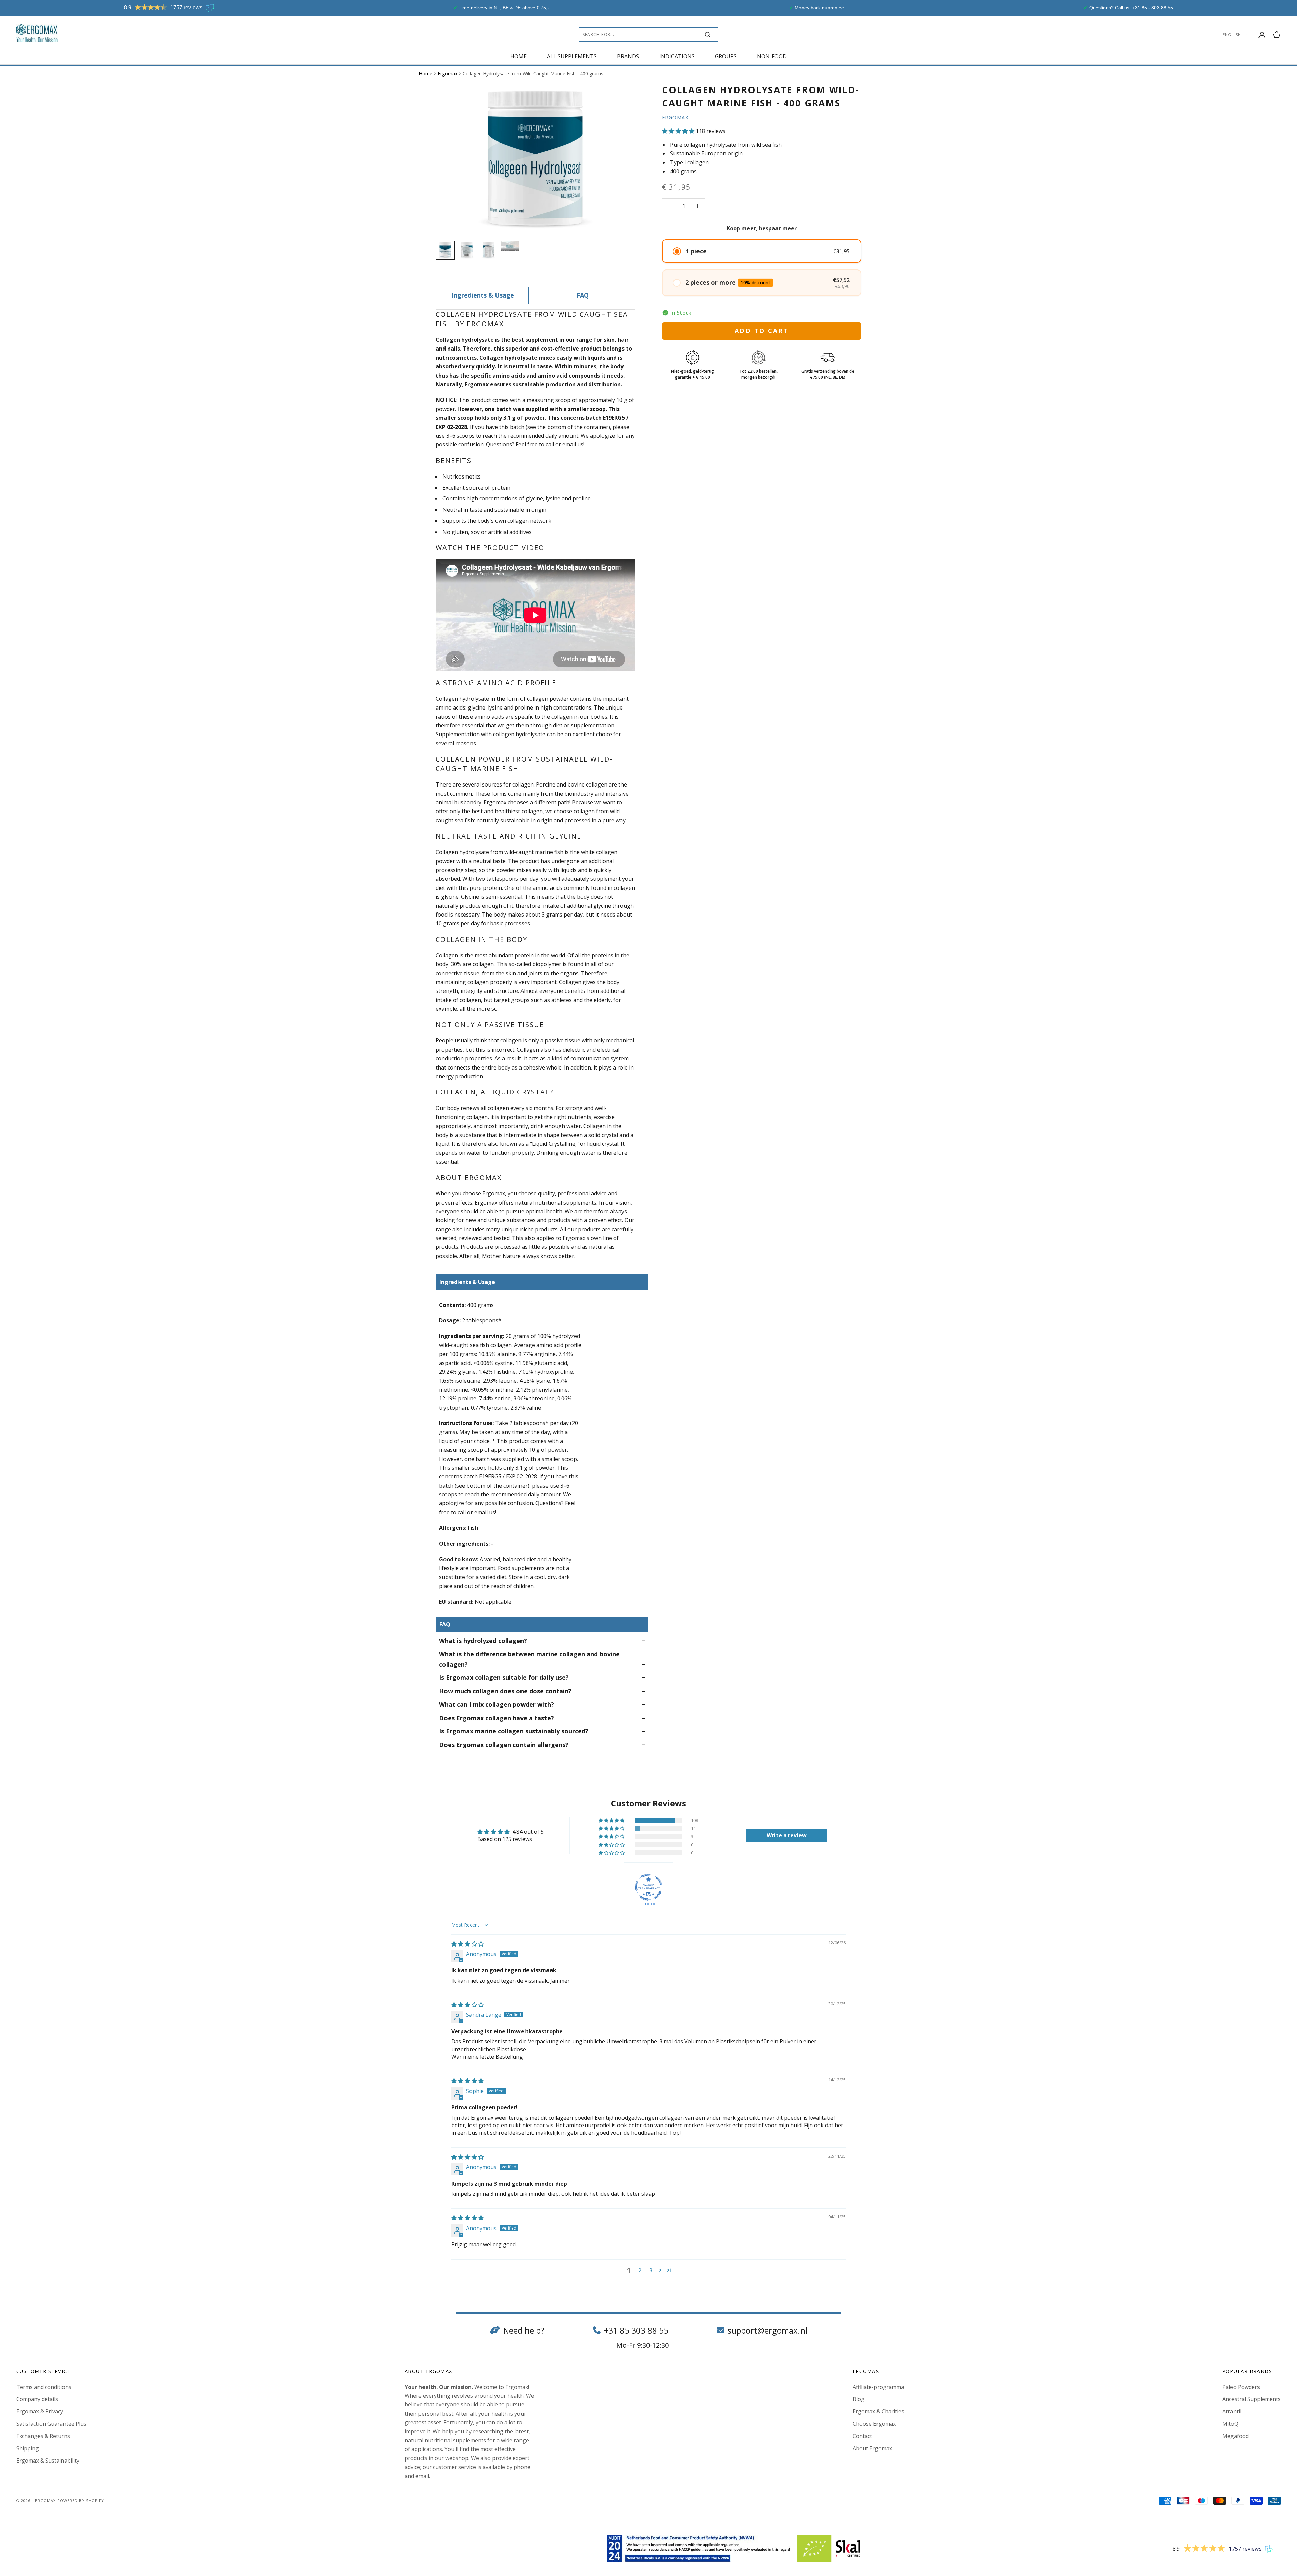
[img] (467, 1944)
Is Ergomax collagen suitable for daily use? (504, 1677)
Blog (858, 2399)
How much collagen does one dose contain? (505, 1691)
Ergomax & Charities (878, 2411)
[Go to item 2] (467, 250)
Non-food (772, 56)
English (1232, 35)
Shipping (28, 2448)
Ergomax (448, 73)
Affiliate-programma (878, 2387)
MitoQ (1230, 2424)
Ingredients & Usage (483, 295)
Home (518, 56)
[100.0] (648, 1887)
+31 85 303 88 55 (636, 2330)
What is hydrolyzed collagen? (483, 1641)
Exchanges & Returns (43, 2436)
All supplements (572, 56)
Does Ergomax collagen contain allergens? (504, 1745)
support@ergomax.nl (767, 2330)
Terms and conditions (44, 2387)
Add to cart (762, 331)
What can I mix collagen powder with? (497, 1704)
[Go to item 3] (488, 250)
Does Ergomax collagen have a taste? (497, 1718)
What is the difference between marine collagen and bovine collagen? (529, 1659)
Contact (862, 2436)
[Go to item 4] (510, 246)
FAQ (583, 295)
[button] (678, 131)
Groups (726, 56)
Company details (37, 2399)
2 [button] (640, 2270)
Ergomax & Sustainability (48, 2461)
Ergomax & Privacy (40, 2411)
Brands (628, 56)
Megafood (1236, 2436)
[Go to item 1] (445, 250)
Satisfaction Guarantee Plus (51, 2424)
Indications (677, 56)
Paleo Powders (1241, 2387)
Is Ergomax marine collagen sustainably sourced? (514, 1731)
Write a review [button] (787, 1835)
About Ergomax (872, 2448)
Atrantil (1232, 2411)
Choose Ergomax (874, 2424)
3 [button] (651, 2270)
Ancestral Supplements (1252, 2399)
